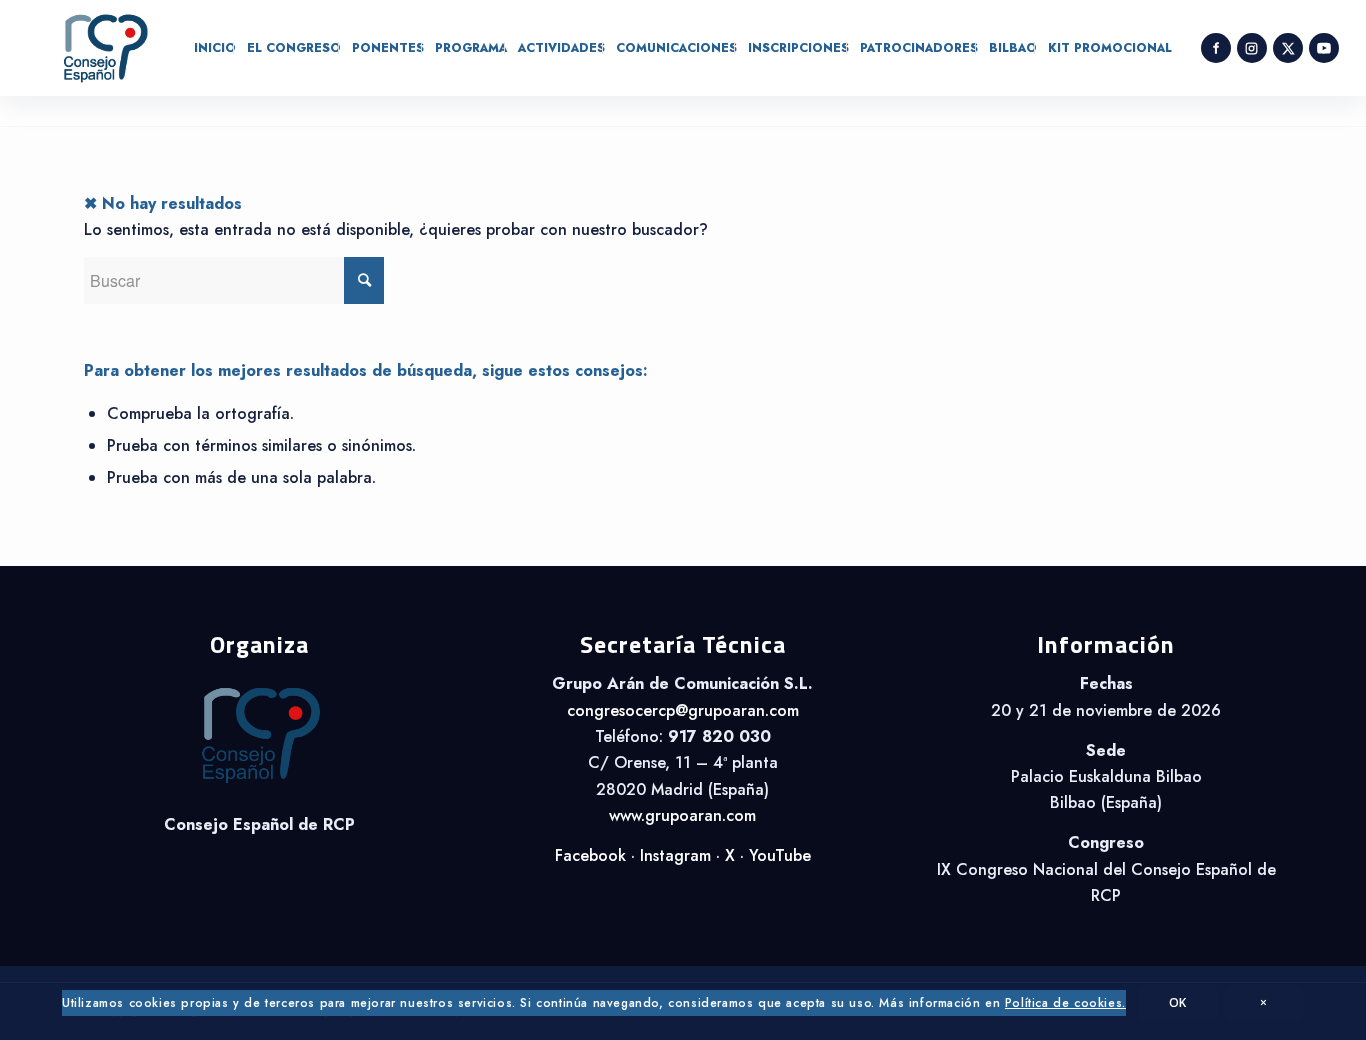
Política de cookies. (1065, 1003)
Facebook (590, 855)
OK (1178, 1002)
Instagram (675, 855)
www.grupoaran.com (682, 815)
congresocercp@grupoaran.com (683, 710)
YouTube (780, 855)
